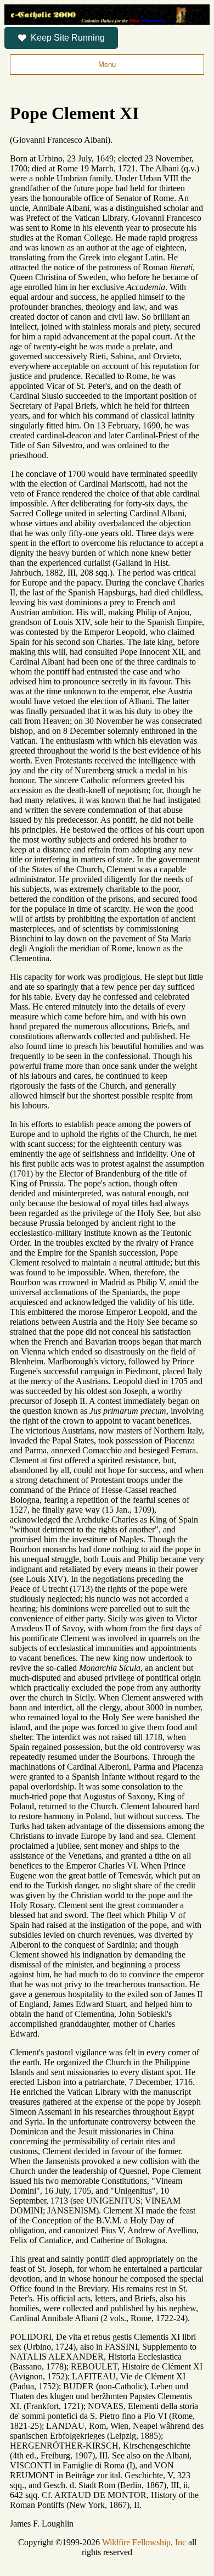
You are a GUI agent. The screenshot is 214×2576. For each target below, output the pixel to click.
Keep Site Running (68, 38)
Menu (107, 65)
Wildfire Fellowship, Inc (144, 2542)
